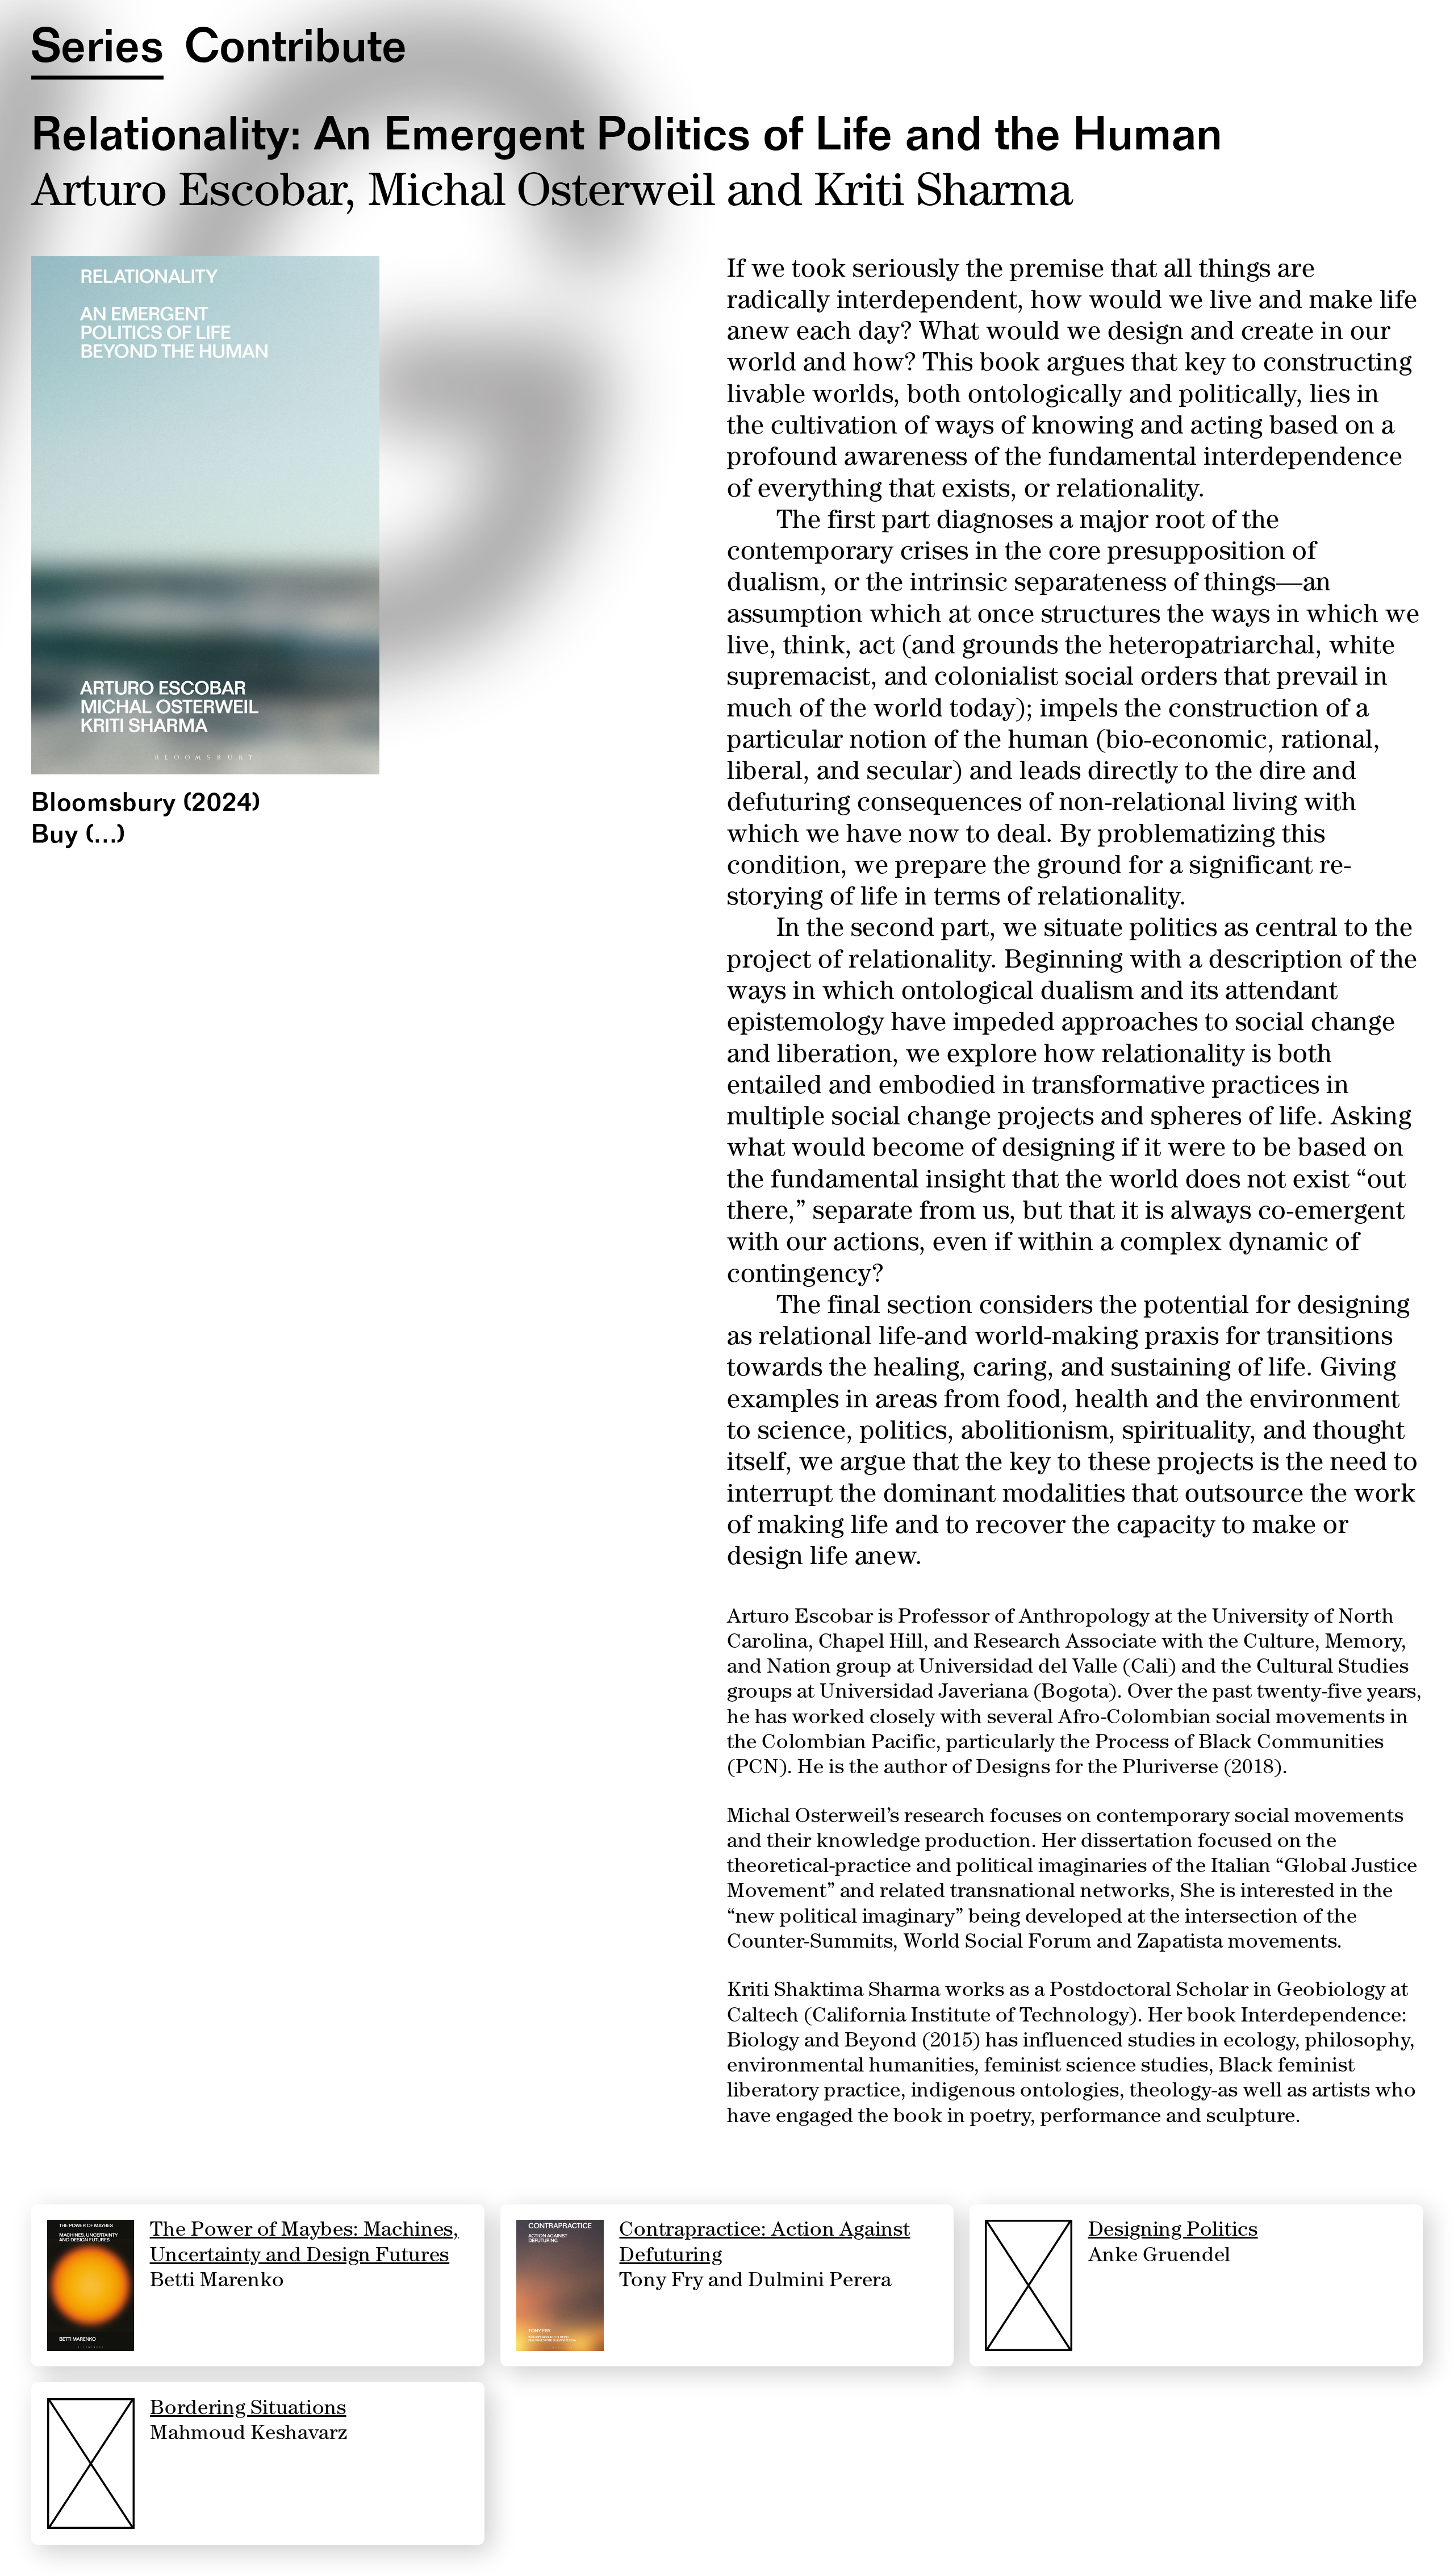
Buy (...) (79, 837)
